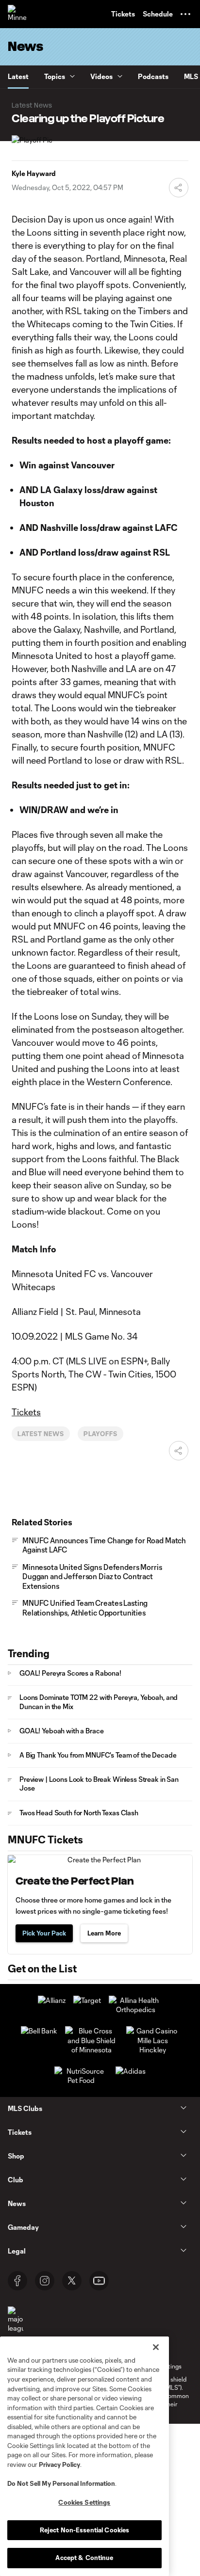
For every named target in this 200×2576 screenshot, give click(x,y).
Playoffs (101, 1434)
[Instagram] (45, 2281)
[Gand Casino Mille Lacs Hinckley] (153, 2050)
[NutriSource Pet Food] (81, 2080)
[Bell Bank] (39, 2031)
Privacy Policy (59, 2464)
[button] (185, 14)
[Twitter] (72, 2281)
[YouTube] (99, 2281)
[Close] (156, 2347)
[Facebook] (17, 2281)
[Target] (87, 2000)
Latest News (41, 1434)
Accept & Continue (84, 2558)
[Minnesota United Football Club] (17, 14)
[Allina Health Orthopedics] (135, 2009)
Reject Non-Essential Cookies (85, 2530)
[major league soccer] (16, 2325)
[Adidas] (131, 2071)
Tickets (26, 1412)
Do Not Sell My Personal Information (61, 2483)
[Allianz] (52, 2000)
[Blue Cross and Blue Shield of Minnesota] (92, 2050)
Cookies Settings (84, 2502)
